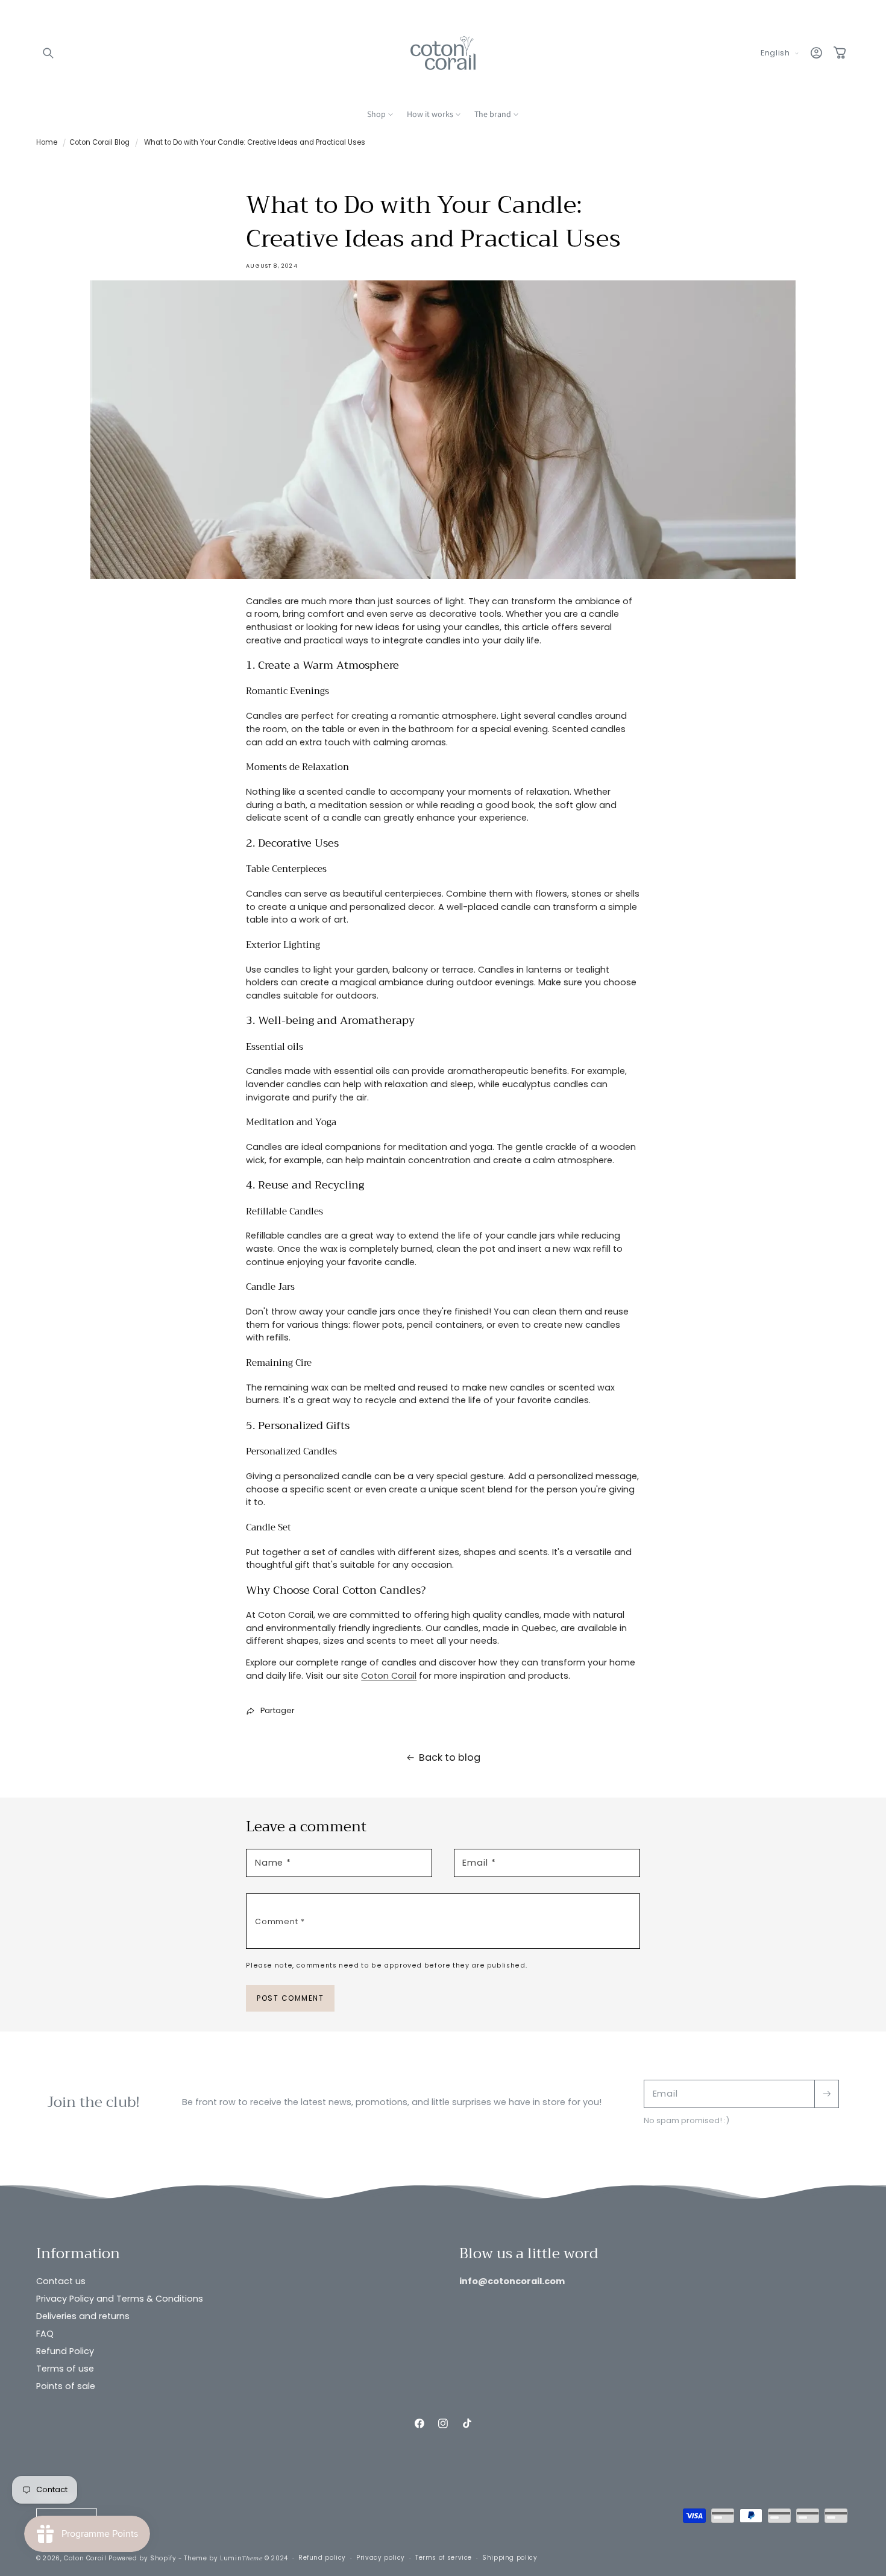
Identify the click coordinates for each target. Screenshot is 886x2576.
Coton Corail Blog (99, 142)
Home (47, 142)
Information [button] (78, 2254)
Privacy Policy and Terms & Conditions (120, 2299)
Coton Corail (389, 1676)
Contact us (61, 2281)
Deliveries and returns (83, 2316)
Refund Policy (65, 2351)
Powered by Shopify (142, 2558)
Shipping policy (510, 2558)
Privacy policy (381, 2558)
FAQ (45, 2334)
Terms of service (444, 2558)
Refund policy (322, 2558)
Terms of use (65, 2369)
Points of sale (66, 2387)
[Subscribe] (826, 2094)
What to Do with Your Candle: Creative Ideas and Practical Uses (255, 142)
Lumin (241, 2558)
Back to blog (450, 1757)
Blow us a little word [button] (529, 2254)
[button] (48, 53)
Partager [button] (278, 1710)
